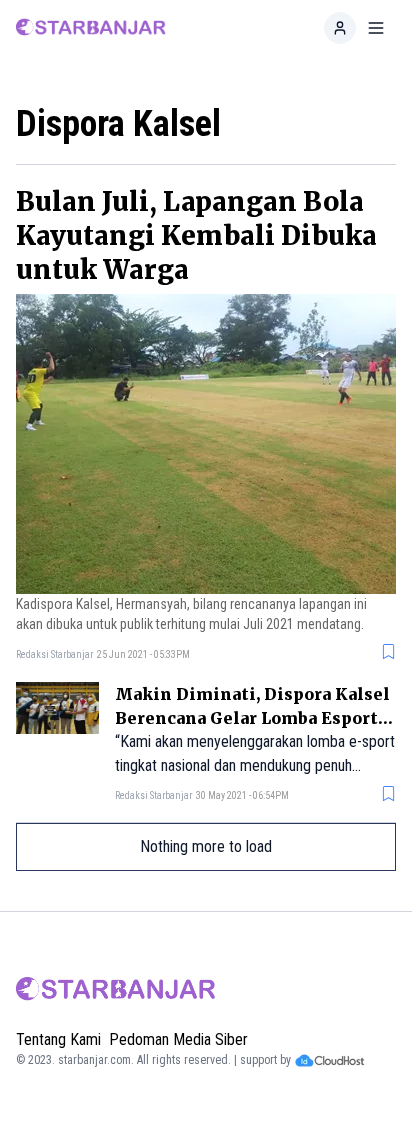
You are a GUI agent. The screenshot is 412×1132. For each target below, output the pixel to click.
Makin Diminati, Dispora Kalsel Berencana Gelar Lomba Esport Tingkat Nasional (252, 718)
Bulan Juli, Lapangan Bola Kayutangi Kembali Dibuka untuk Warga (196, 235)
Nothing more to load (206, 846)
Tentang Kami (58, 1039)
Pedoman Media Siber (178, 1039)
